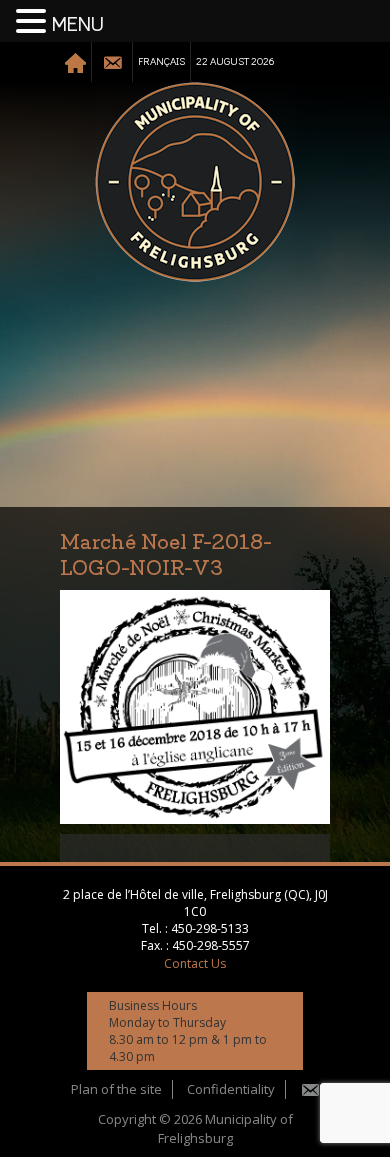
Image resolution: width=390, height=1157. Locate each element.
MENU (78, 25)
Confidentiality (231, 1089)
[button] (34, 22)
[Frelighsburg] (195, 182)
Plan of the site (116, 1089)
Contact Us (195, 963)
